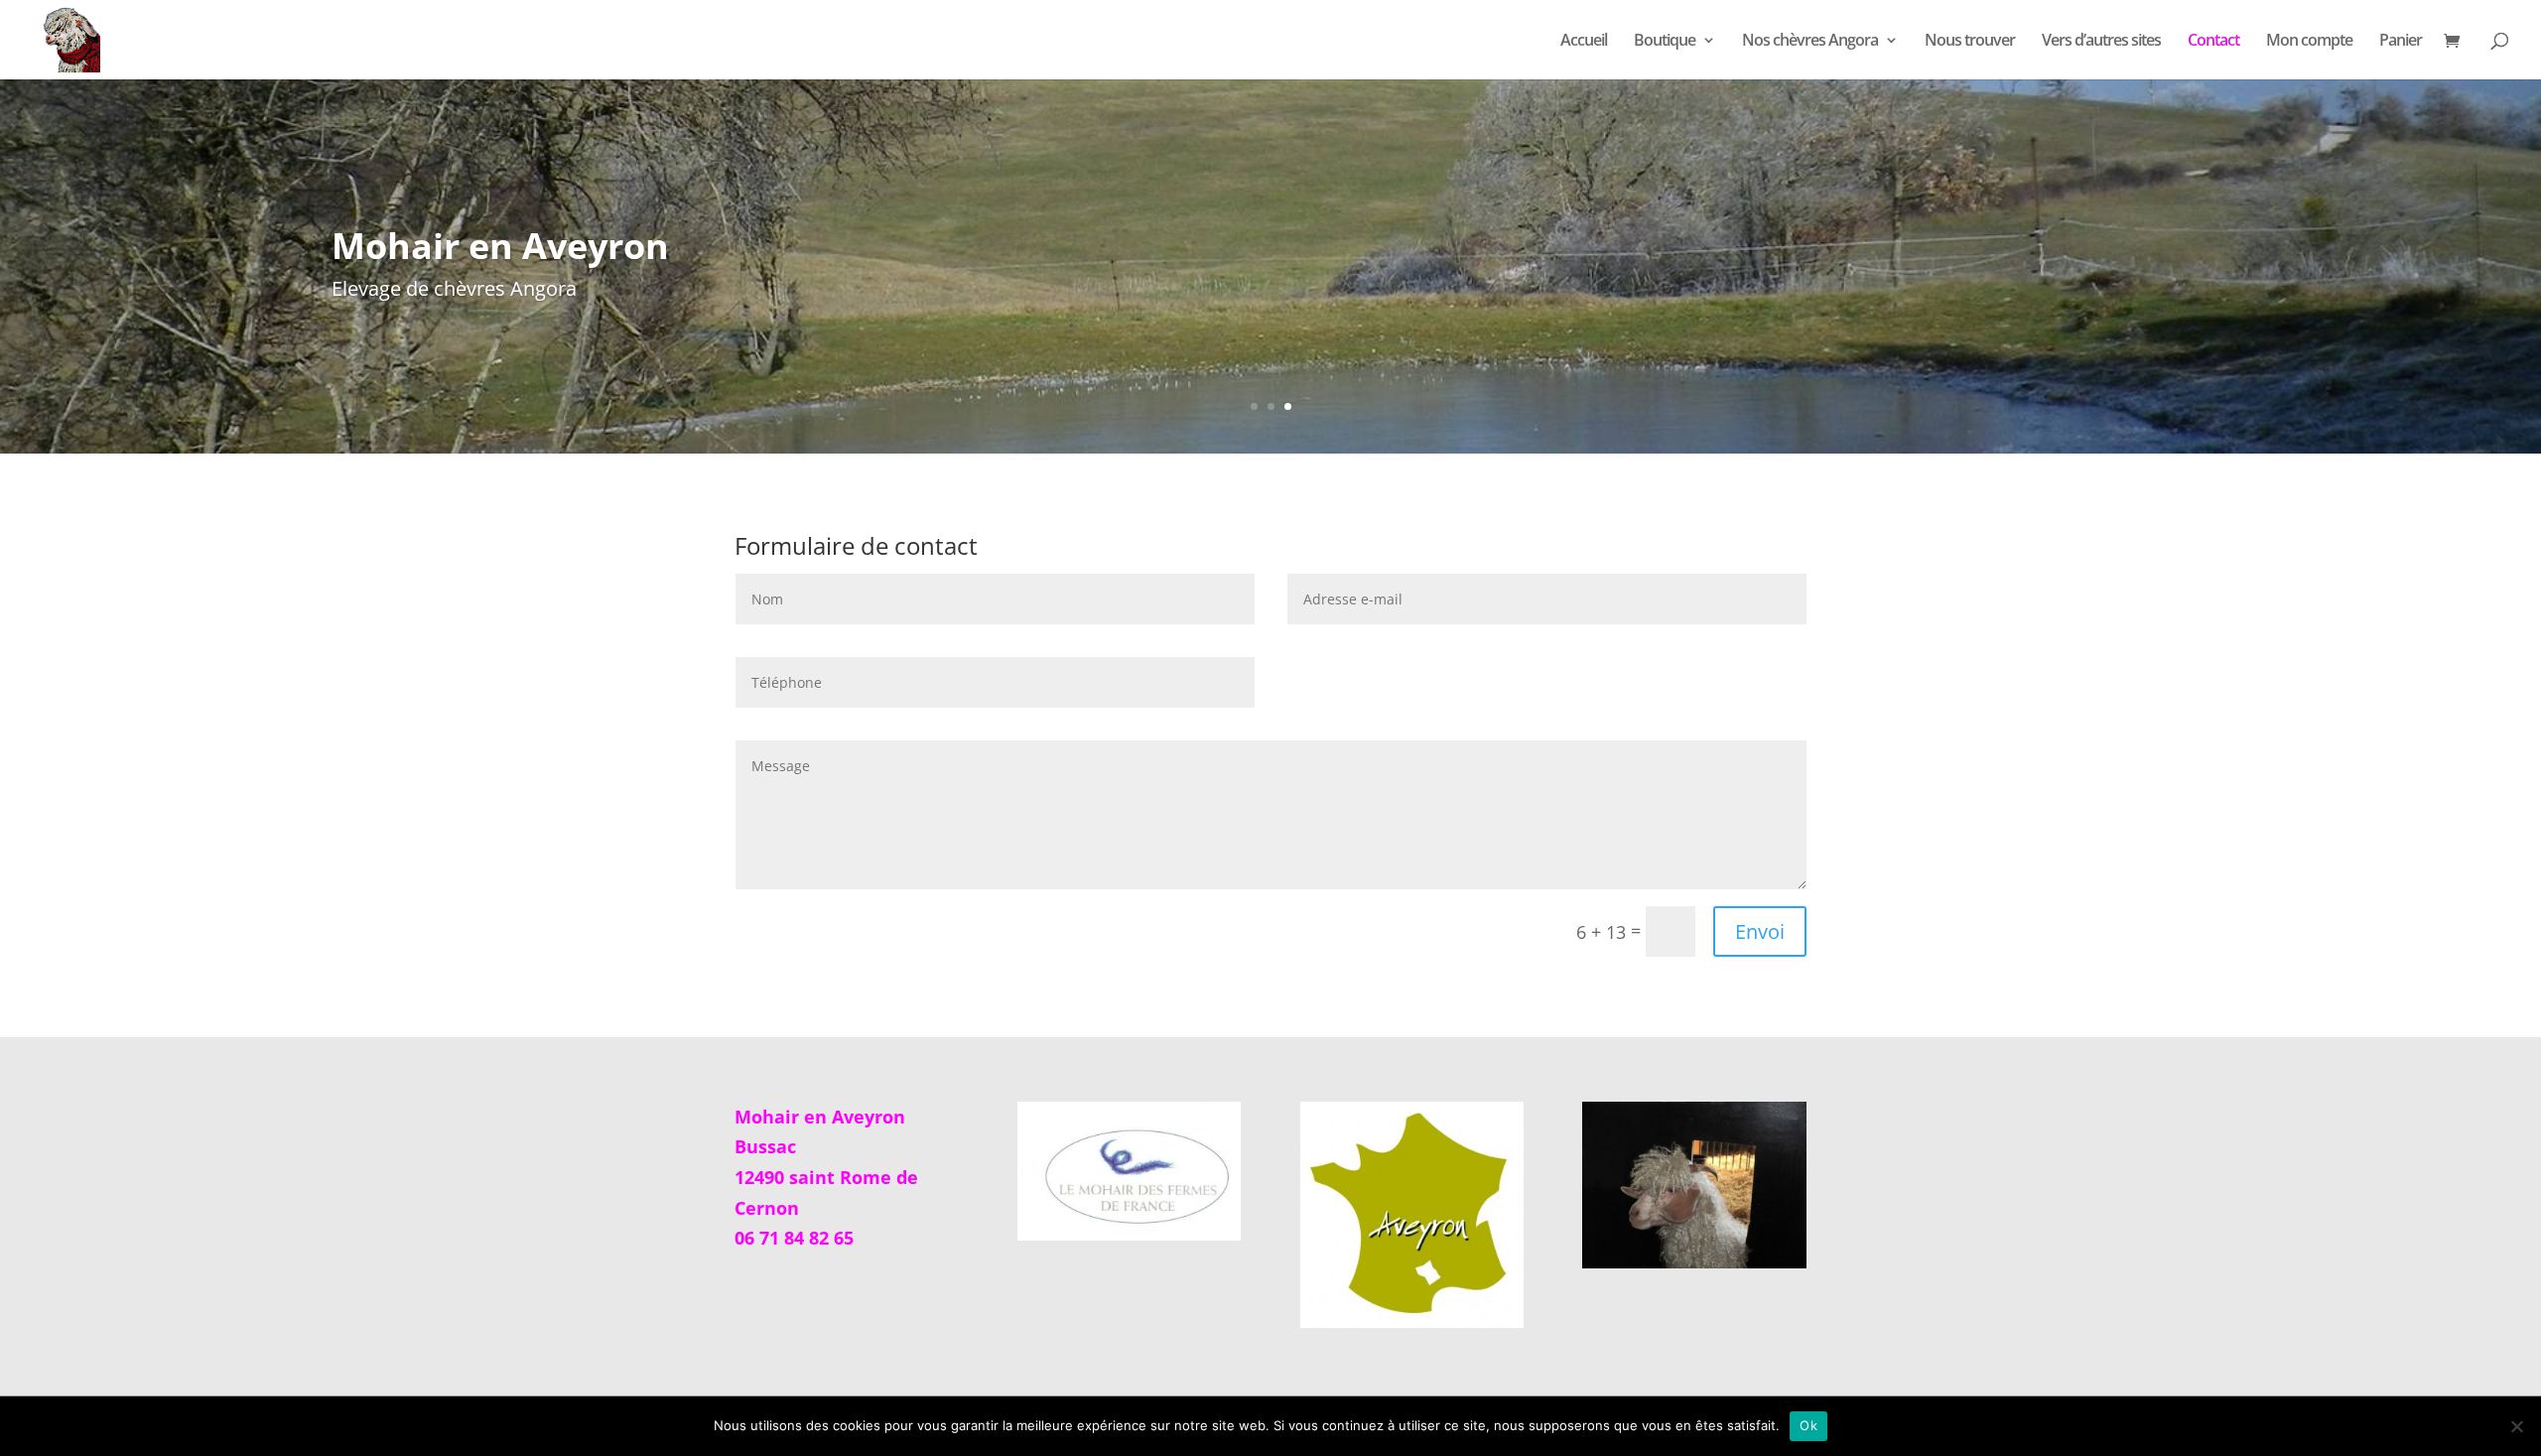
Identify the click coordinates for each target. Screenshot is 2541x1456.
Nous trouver (1970, 42)
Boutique (1665, 42)
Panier (2401, 42)
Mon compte (2309, 42)
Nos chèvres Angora (1810, 42)
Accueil (1584, 42)
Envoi (1760, 931)
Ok (1808, 1425)
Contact (2213, 42)
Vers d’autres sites (2101, 42)
